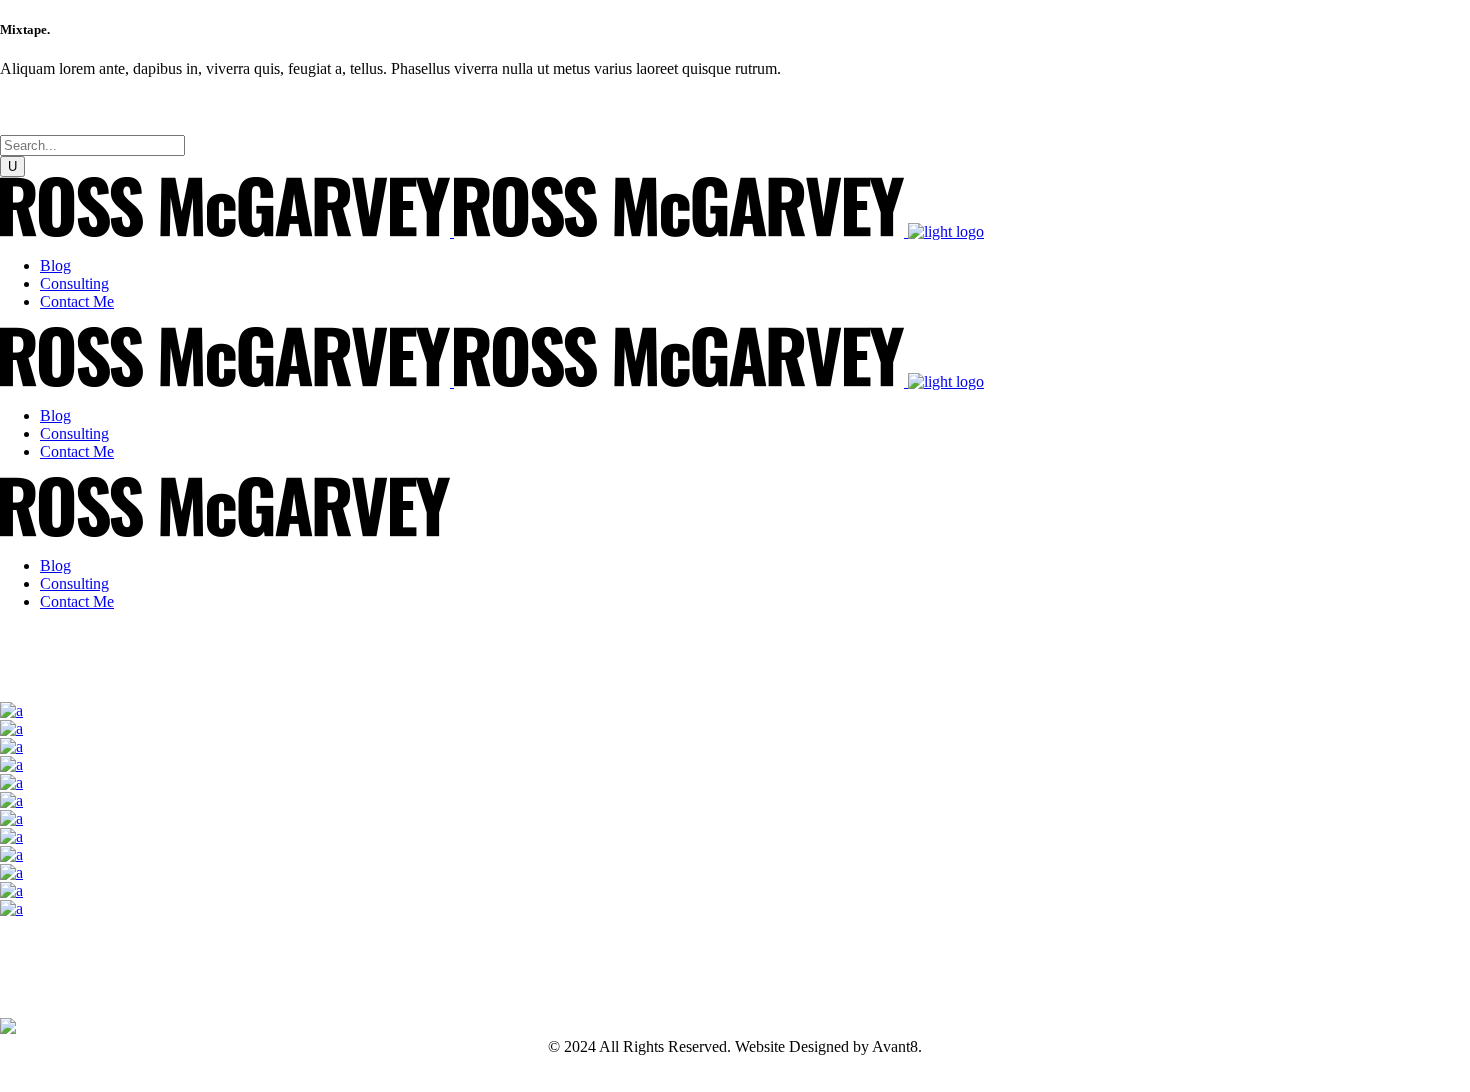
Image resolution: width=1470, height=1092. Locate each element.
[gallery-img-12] (11, 908)
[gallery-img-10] (11, 872)
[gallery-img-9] (11, 854)
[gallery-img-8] (11, 836)
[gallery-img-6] (11, 800)
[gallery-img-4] (11, 764)
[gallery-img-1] (11, 710)
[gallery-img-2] (11, 728)
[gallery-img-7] (11, 818)
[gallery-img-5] (11, 782)
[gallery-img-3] (11, 746)
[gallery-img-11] (11, 890)
